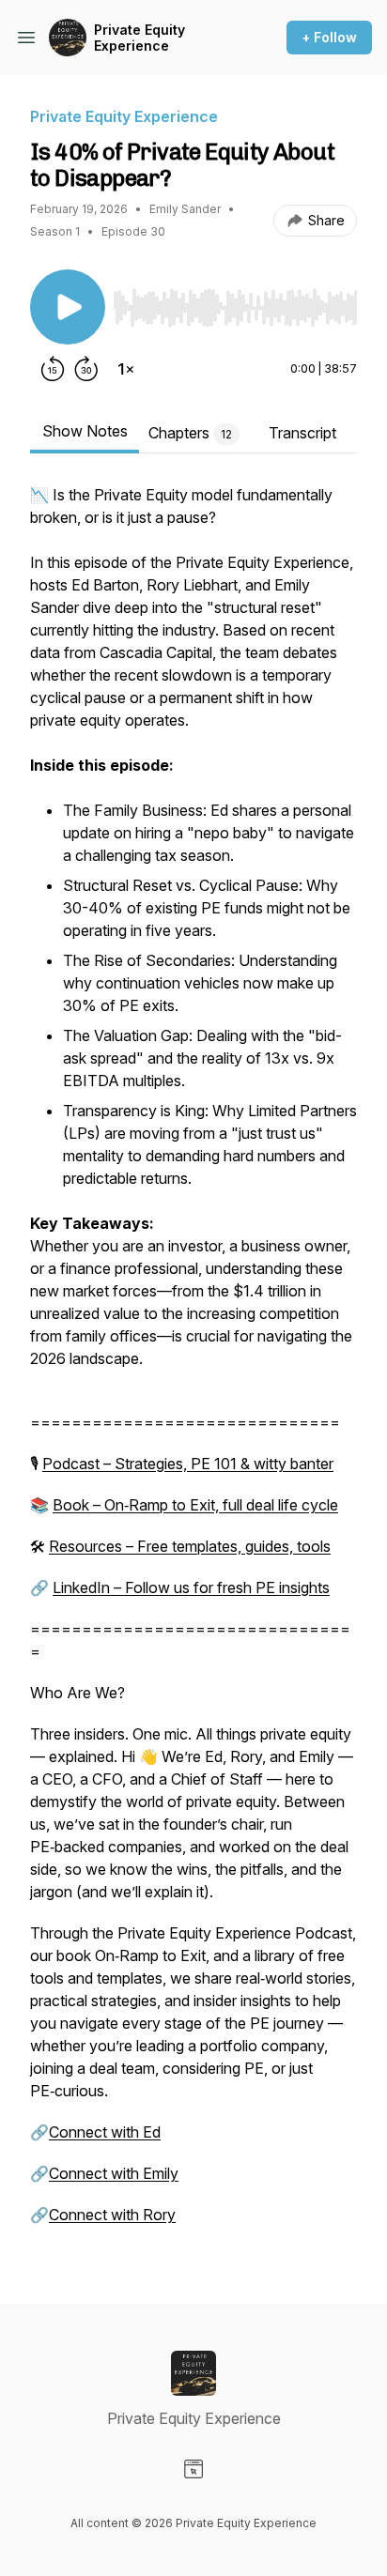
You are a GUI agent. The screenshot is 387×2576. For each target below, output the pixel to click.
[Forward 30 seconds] (86, 369)
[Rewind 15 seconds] (53, 369)
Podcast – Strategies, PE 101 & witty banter (188, 1464)
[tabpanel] (193, 1364)
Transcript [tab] (302, 433)
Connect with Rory (112, 2215)
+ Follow (329, 37)
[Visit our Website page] (193, 2469)
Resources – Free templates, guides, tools (190, 1546)
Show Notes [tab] (85, 431)
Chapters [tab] (190, 433)
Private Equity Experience (139, 38)
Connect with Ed (105, 2132)
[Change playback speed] (126, 369)
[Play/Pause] (68, 307)
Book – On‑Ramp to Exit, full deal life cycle (195, 1505)
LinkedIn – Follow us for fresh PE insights (191, 1587)
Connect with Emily (114, 2173)
